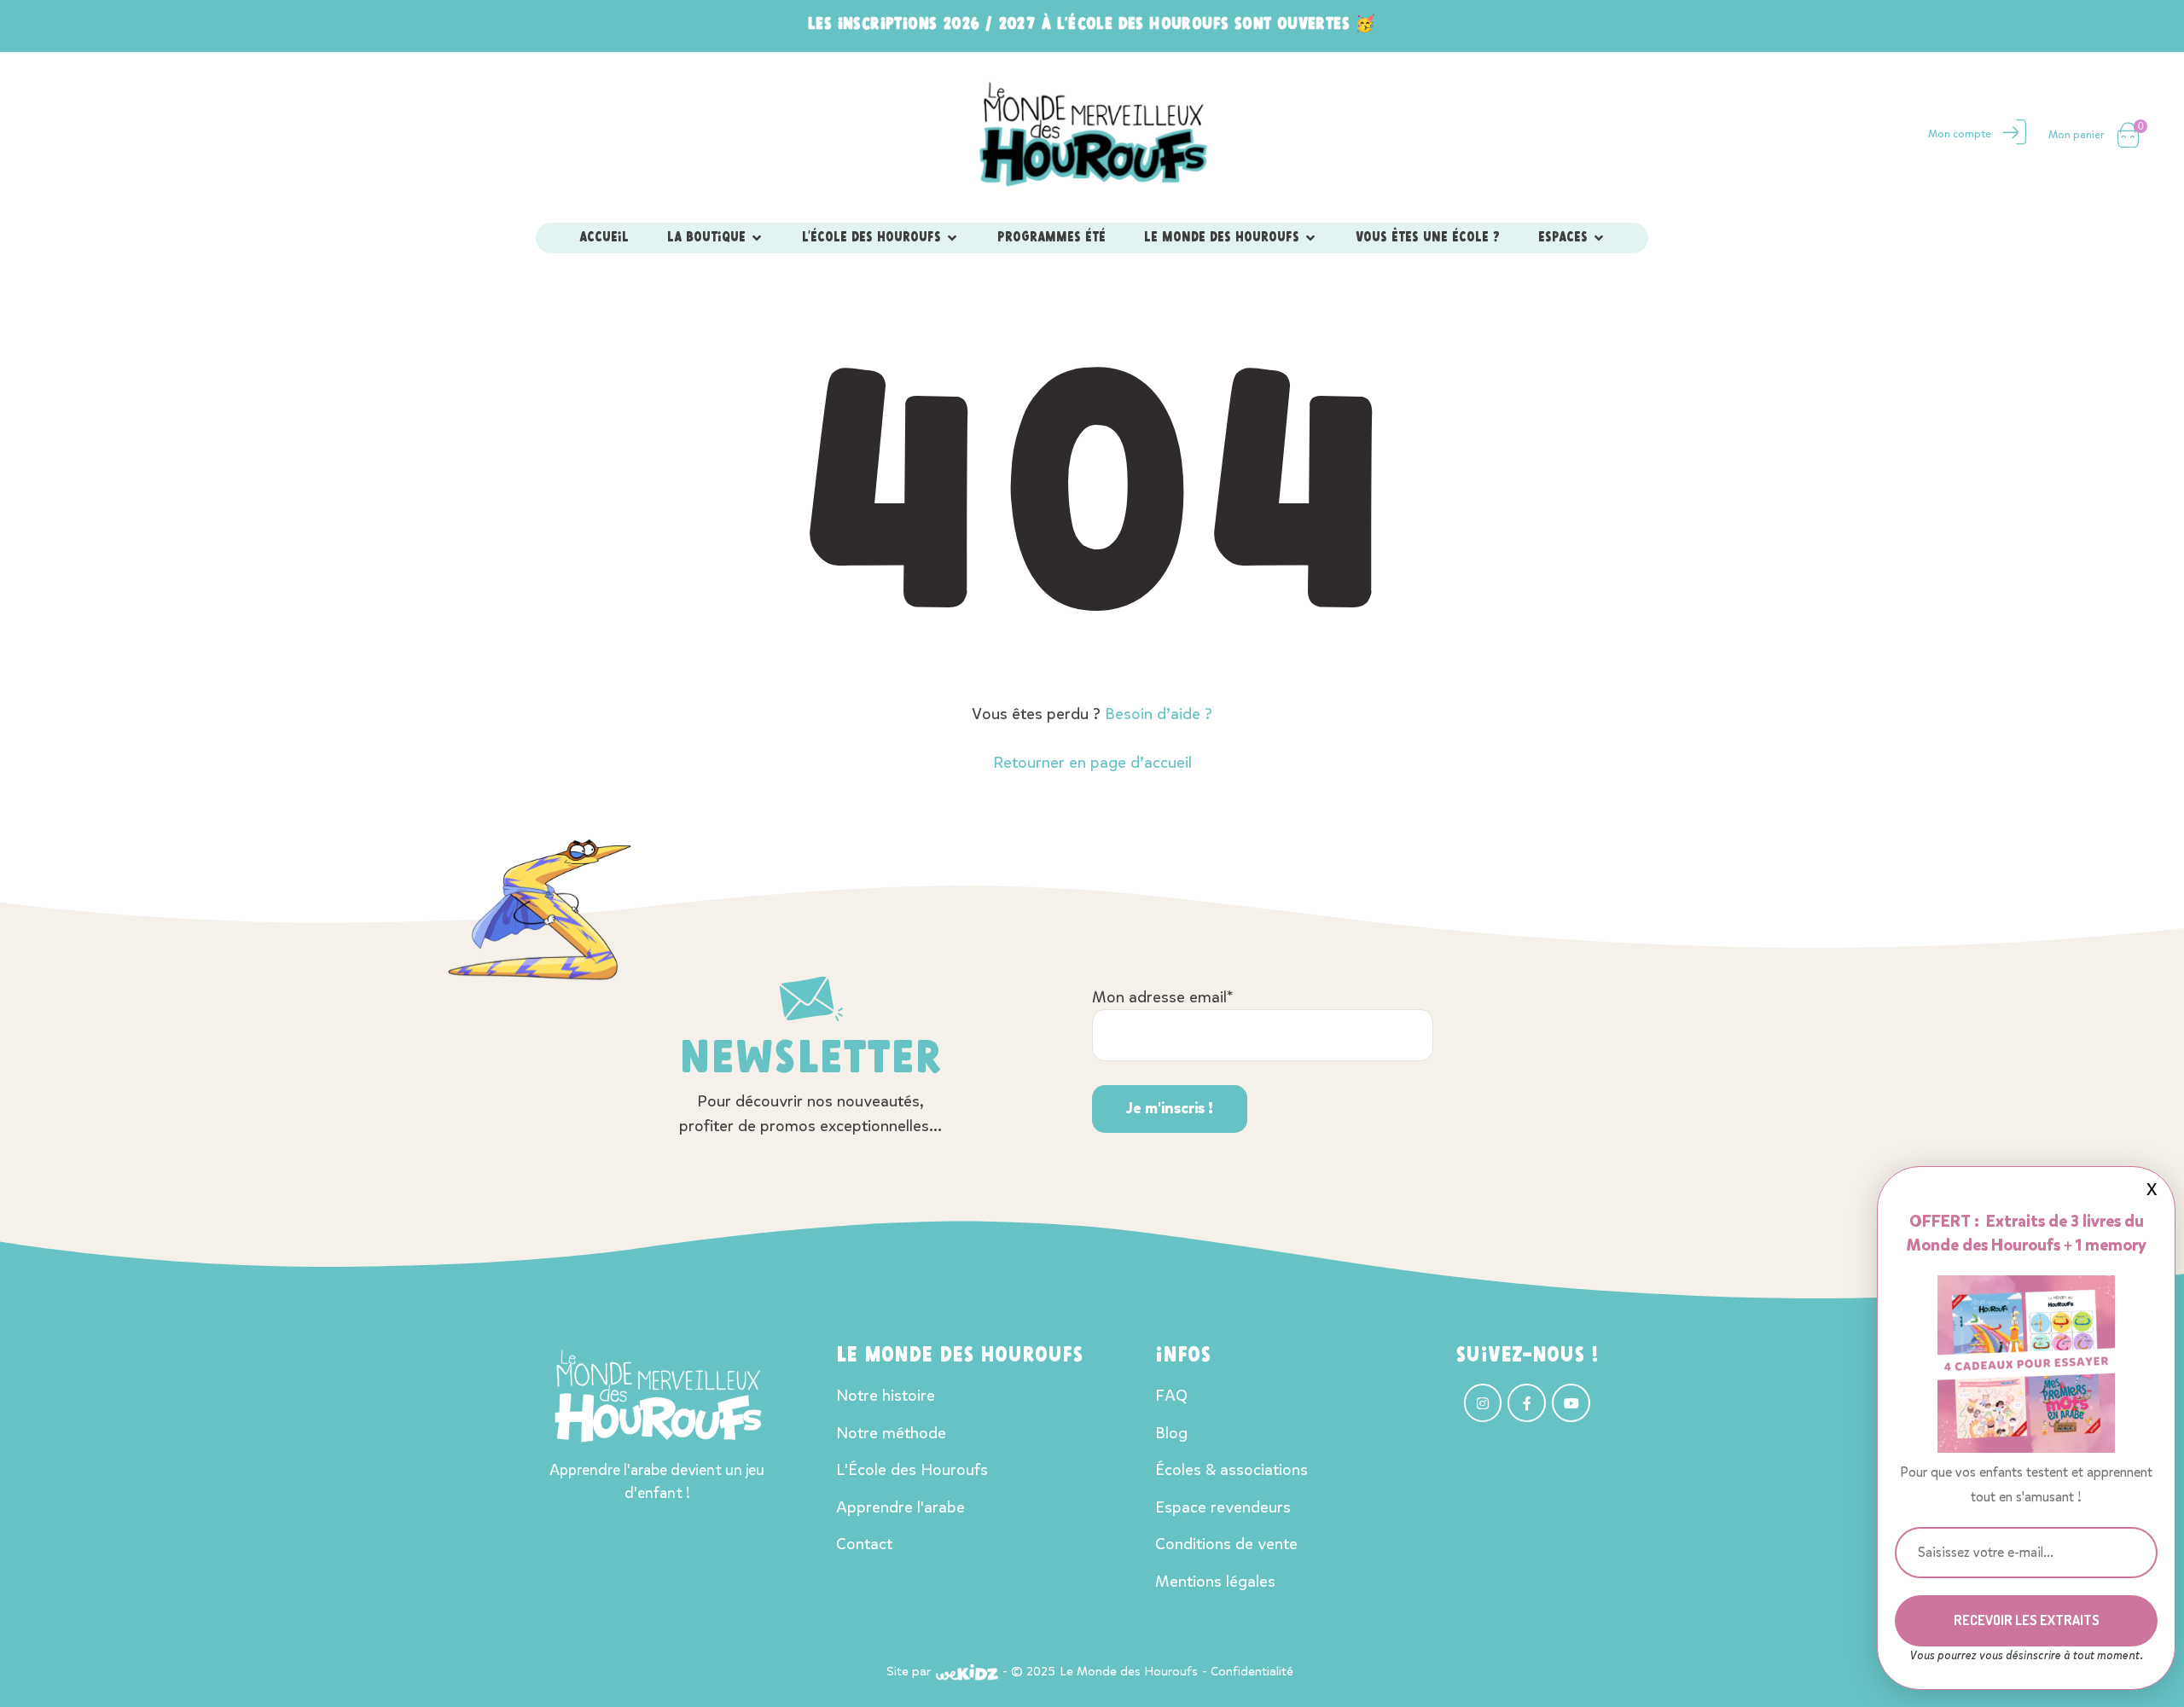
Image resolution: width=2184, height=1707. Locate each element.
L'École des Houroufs (912, 1469)
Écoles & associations (1231, 1469)
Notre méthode (891, 1433)
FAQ (1171, 1395)
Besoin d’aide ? (1159, 714)
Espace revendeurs (1223, 1507)
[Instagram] (1483, 1403)
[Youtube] (1571, 1403)
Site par (909, 1671)
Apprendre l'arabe (900, 1507)
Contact (864, 1544)
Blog (1171, 1433)
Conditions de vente (1226, 1544)
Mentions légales (1215, 1581)
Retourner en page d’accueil (1092, 762)
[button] (757, 238)
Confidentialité (1252, 1671)
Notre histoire (886, 1395)
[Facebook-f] (1527, 1403)
